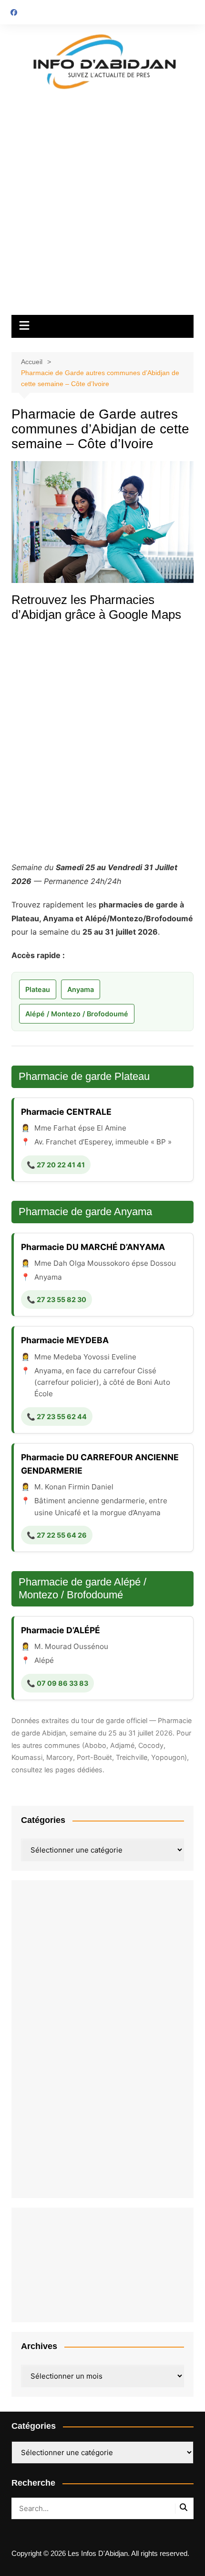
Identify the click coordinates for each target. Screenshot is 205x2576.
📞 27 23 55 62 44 (57, 1417)
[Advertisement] (102, 207)
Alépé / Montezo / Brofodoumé (77, 1014)
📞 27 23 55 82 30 (56, 1299)
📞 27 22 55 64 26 (57, 1535)
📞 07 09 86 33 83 (57, 1683)
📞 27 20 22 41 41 (56, 1165)
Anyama (81, 989)
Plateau (38, 989)
